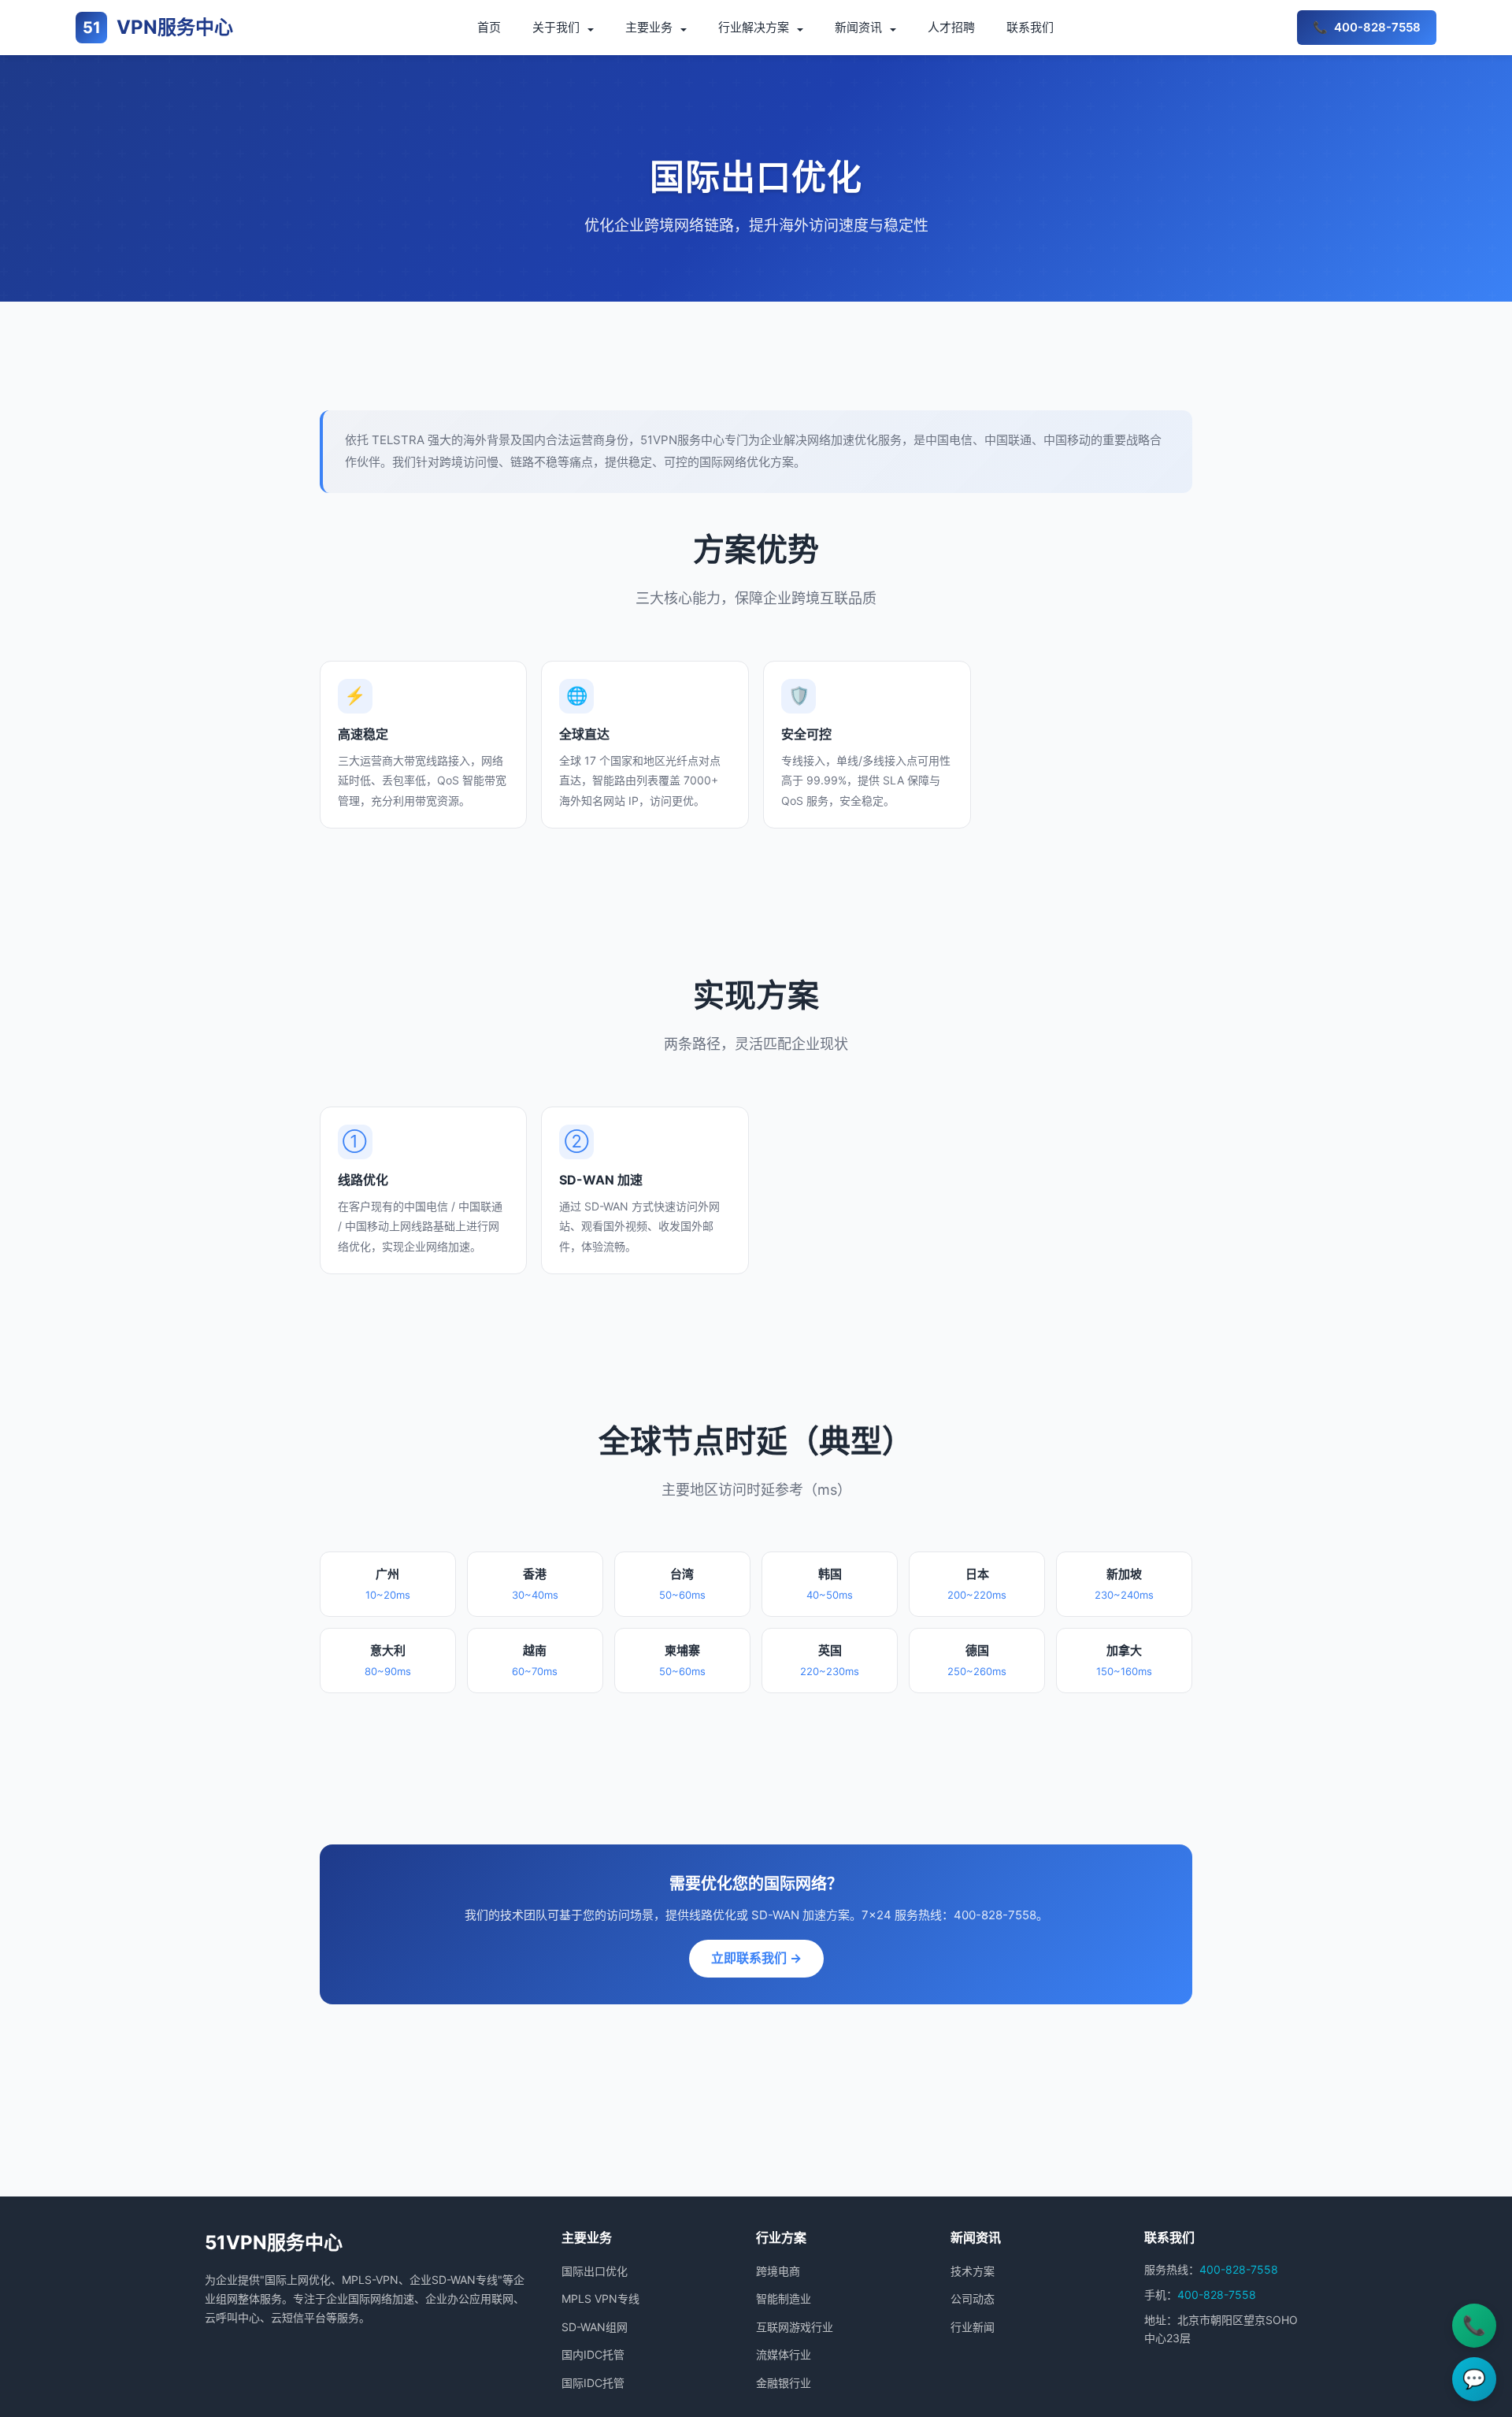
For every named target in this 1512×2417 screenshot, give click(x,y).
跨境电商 (778, 2271)
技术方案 (973, 2271)
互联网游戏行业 (795, 2327)
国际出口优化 (595, 2271)
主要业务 (649, 27)
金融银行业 (784, 2383)
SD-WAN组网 (595, 2327)
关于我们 (556, 27)
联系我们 (1030, 27)
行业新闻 (973, 2327)
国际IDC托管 (593, 2383)
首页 (489, 27)
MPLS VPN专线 (600, 2298)
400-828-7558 (1239, 2269)
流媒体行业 (784, 2354)
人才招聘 (951, 27)
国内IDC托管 (593, 2354)
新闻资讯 (858, 27)
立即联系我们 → (756, 1958)
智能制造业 (784, 2298)
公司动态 (973, 2298)
